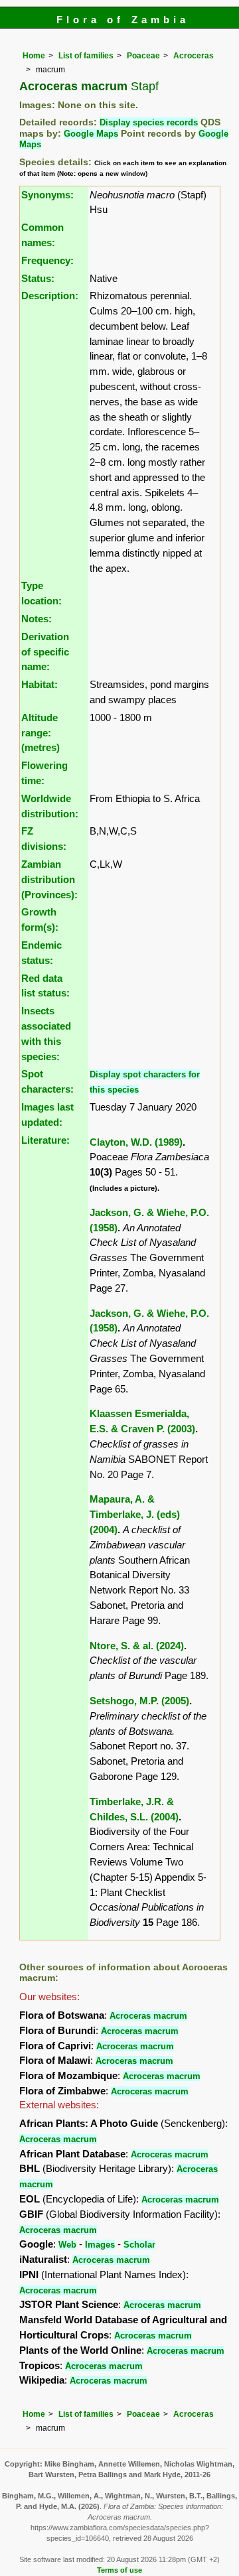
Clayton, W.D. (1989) (136, 1142)
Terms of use (119, 2570)
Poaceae (143, 56)
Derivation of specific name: (45, 652)
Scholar (139, 2245)
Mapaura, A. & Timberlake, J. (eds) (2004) (135, 1514)
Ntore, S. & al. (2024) (137, 1646)
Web (67, 2245)
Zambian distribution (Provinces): (49, 879)
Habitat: (40, 684)
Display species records (149, 122)
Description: (50, 296)
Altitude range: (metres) (40, 733)
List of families (86, 56)
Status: (38, 278)
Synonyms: (47, 195)
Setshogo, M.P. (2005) (139, 1701)
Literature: (45, 1140)
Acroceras (194, 56)
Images (100, 2245)
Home (34, 56)
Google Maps (91, 134)
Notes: (37, 619)
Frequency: (47, 260)
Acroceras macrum (148, 2016)
